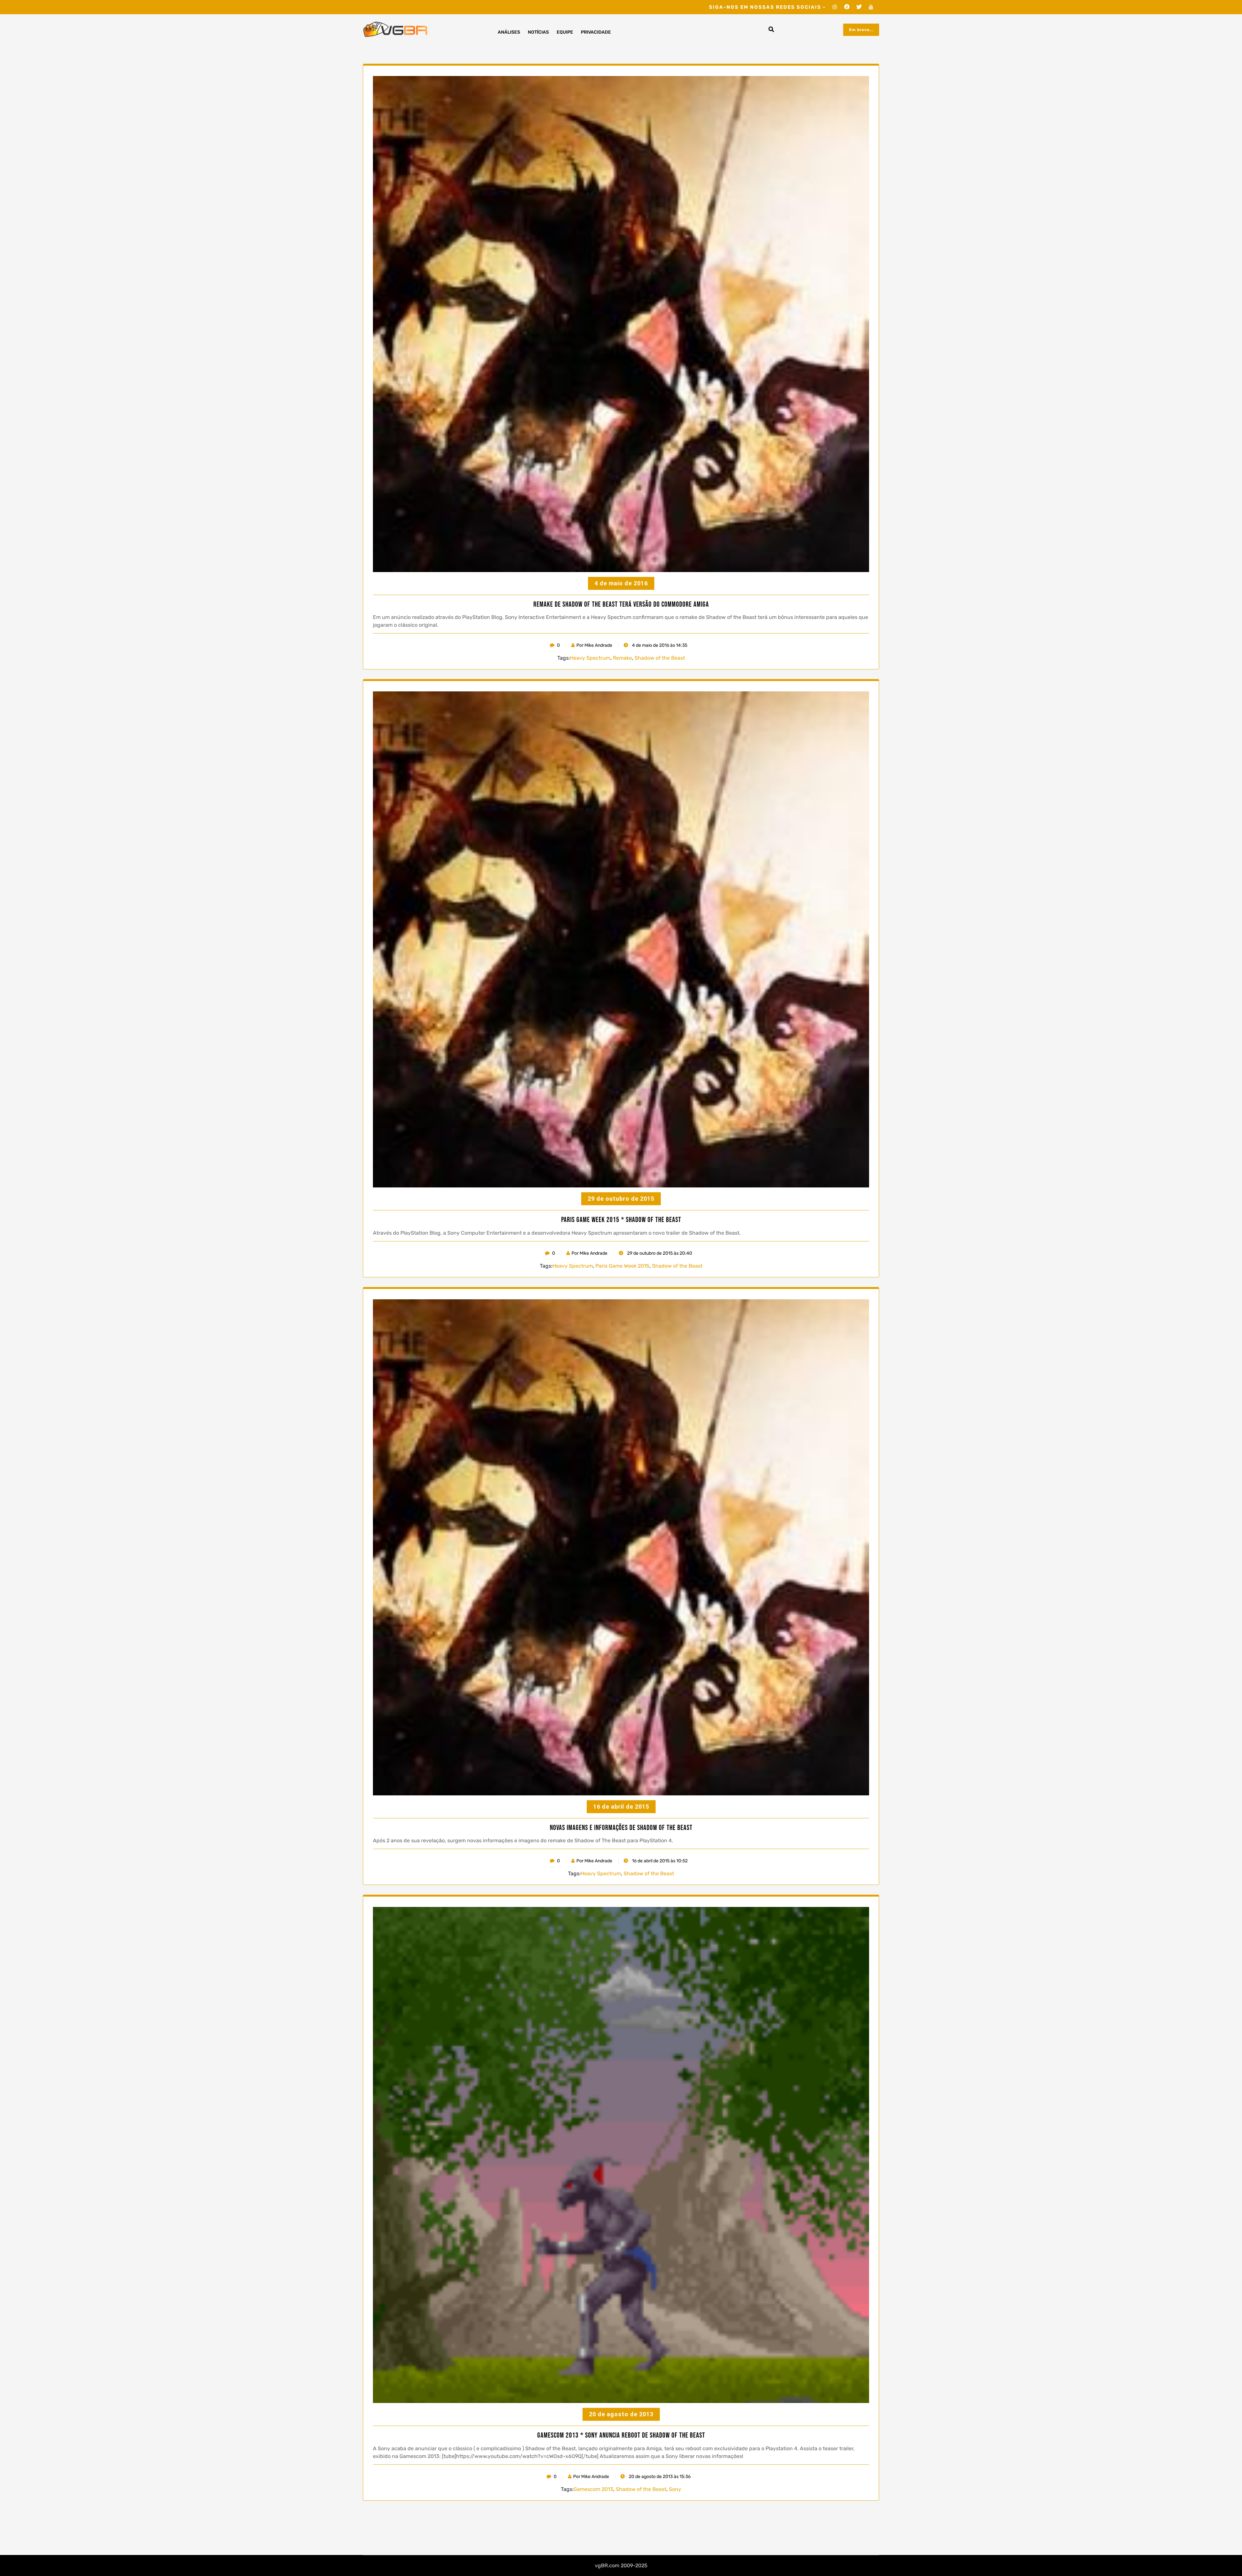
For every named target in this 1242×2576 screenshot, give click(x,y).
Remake (622, 658)
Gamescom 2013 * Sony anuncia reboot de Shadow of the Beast (621, 2436)
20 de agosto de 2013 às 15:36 (659, 2477)
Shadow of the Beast (660, 658)
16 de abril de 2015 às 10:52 (659, 1861)
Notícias (538, 32)
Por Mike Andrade (594, 645)
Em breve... (861, 30)
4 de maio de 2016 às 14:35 (659, 645)
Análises (509, 32)
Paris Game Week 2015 (622, 1266)
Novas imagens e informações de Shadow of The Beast (621, 1828)
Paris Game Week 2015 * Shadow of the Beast (621, 1220)
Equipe (565, 32)
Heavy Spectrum (590, 658)
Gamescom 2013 (593, 2489)
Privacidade (596, 32)
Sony (675, 2489)
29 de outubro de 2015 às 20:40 (659, 1253)
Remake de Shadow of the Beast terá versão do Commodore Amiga (621, 605)
